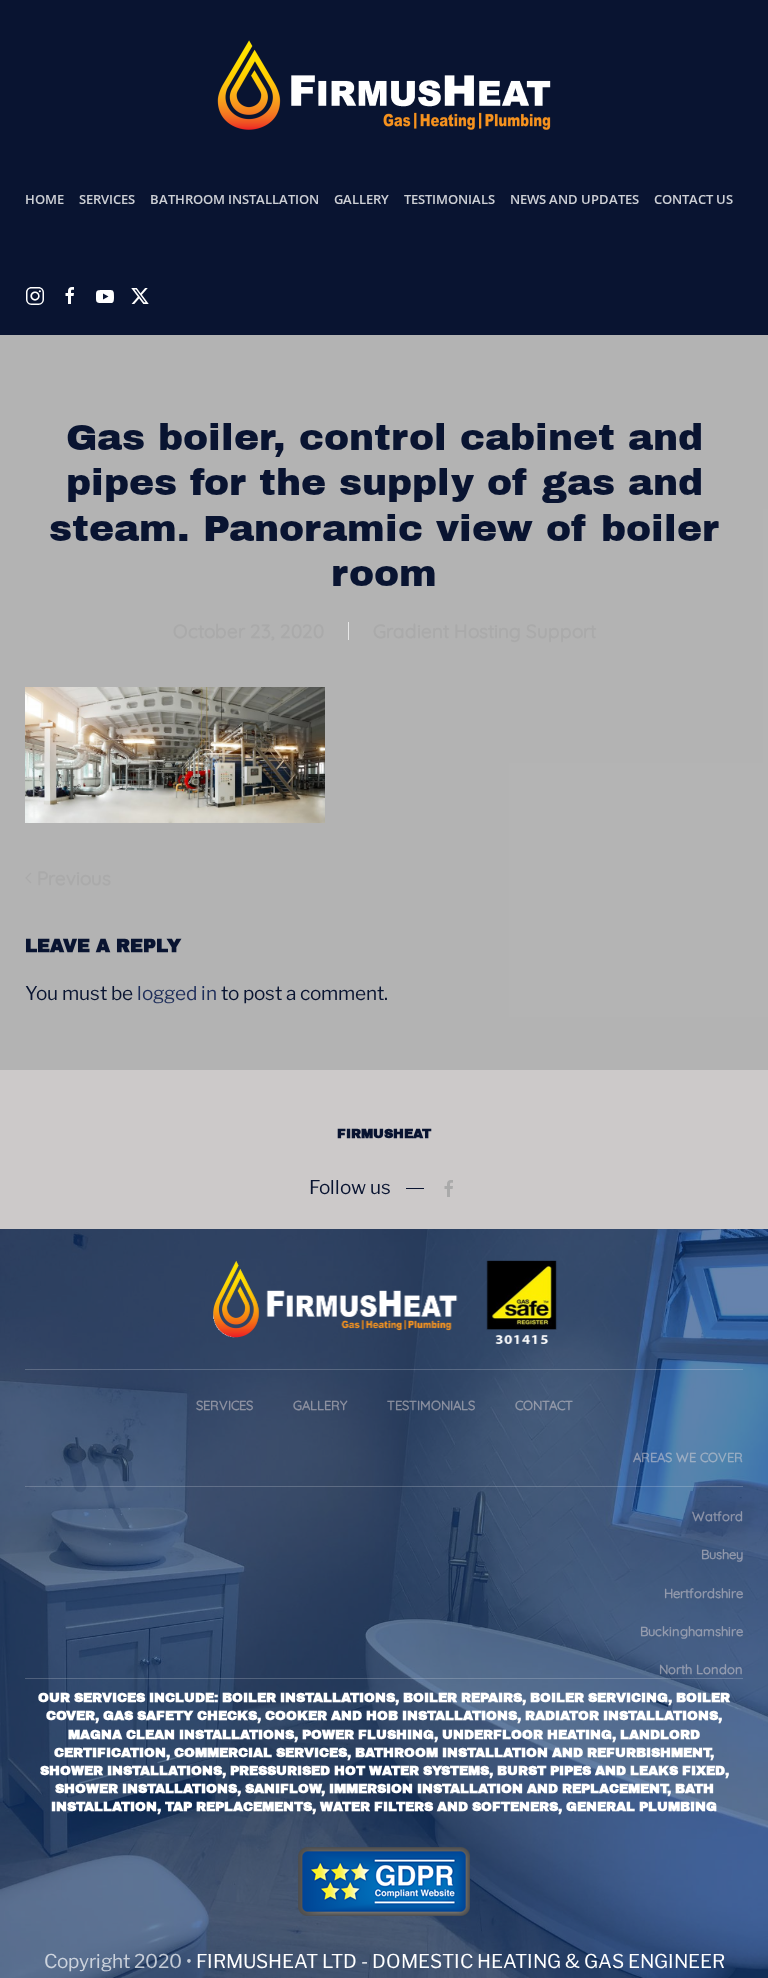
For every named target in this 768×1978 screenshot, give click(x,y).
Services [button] (107, 199)
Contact (544, 1405)
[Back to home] (384, 85)
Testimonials (449, 199)
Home (44, 199)
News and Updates (574, 199)
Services (224, 1405)
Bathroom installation (234, 199)
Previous (74, 878)
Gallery (361, 199)
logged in (177, 993)
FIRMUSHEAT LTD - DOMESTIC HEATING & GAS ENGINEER (460, 1961)
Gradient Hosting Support (484, 631)
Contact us (693, 199)
